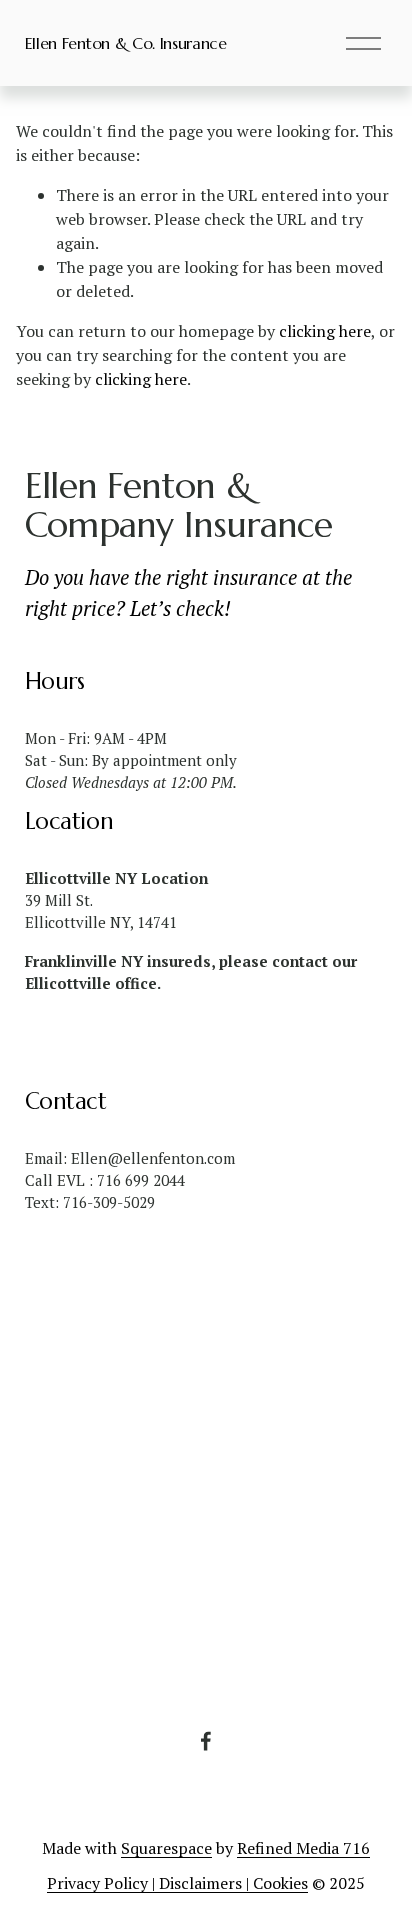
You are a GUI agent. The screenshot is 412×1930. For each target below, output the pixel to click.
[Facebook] (206, 1741)
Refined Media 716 (303, 1848)
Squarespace (166, 1848)
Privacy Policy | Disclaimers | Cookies (177, 1883)
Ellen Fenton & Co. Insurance (126, 43)
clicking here (325, 331)
